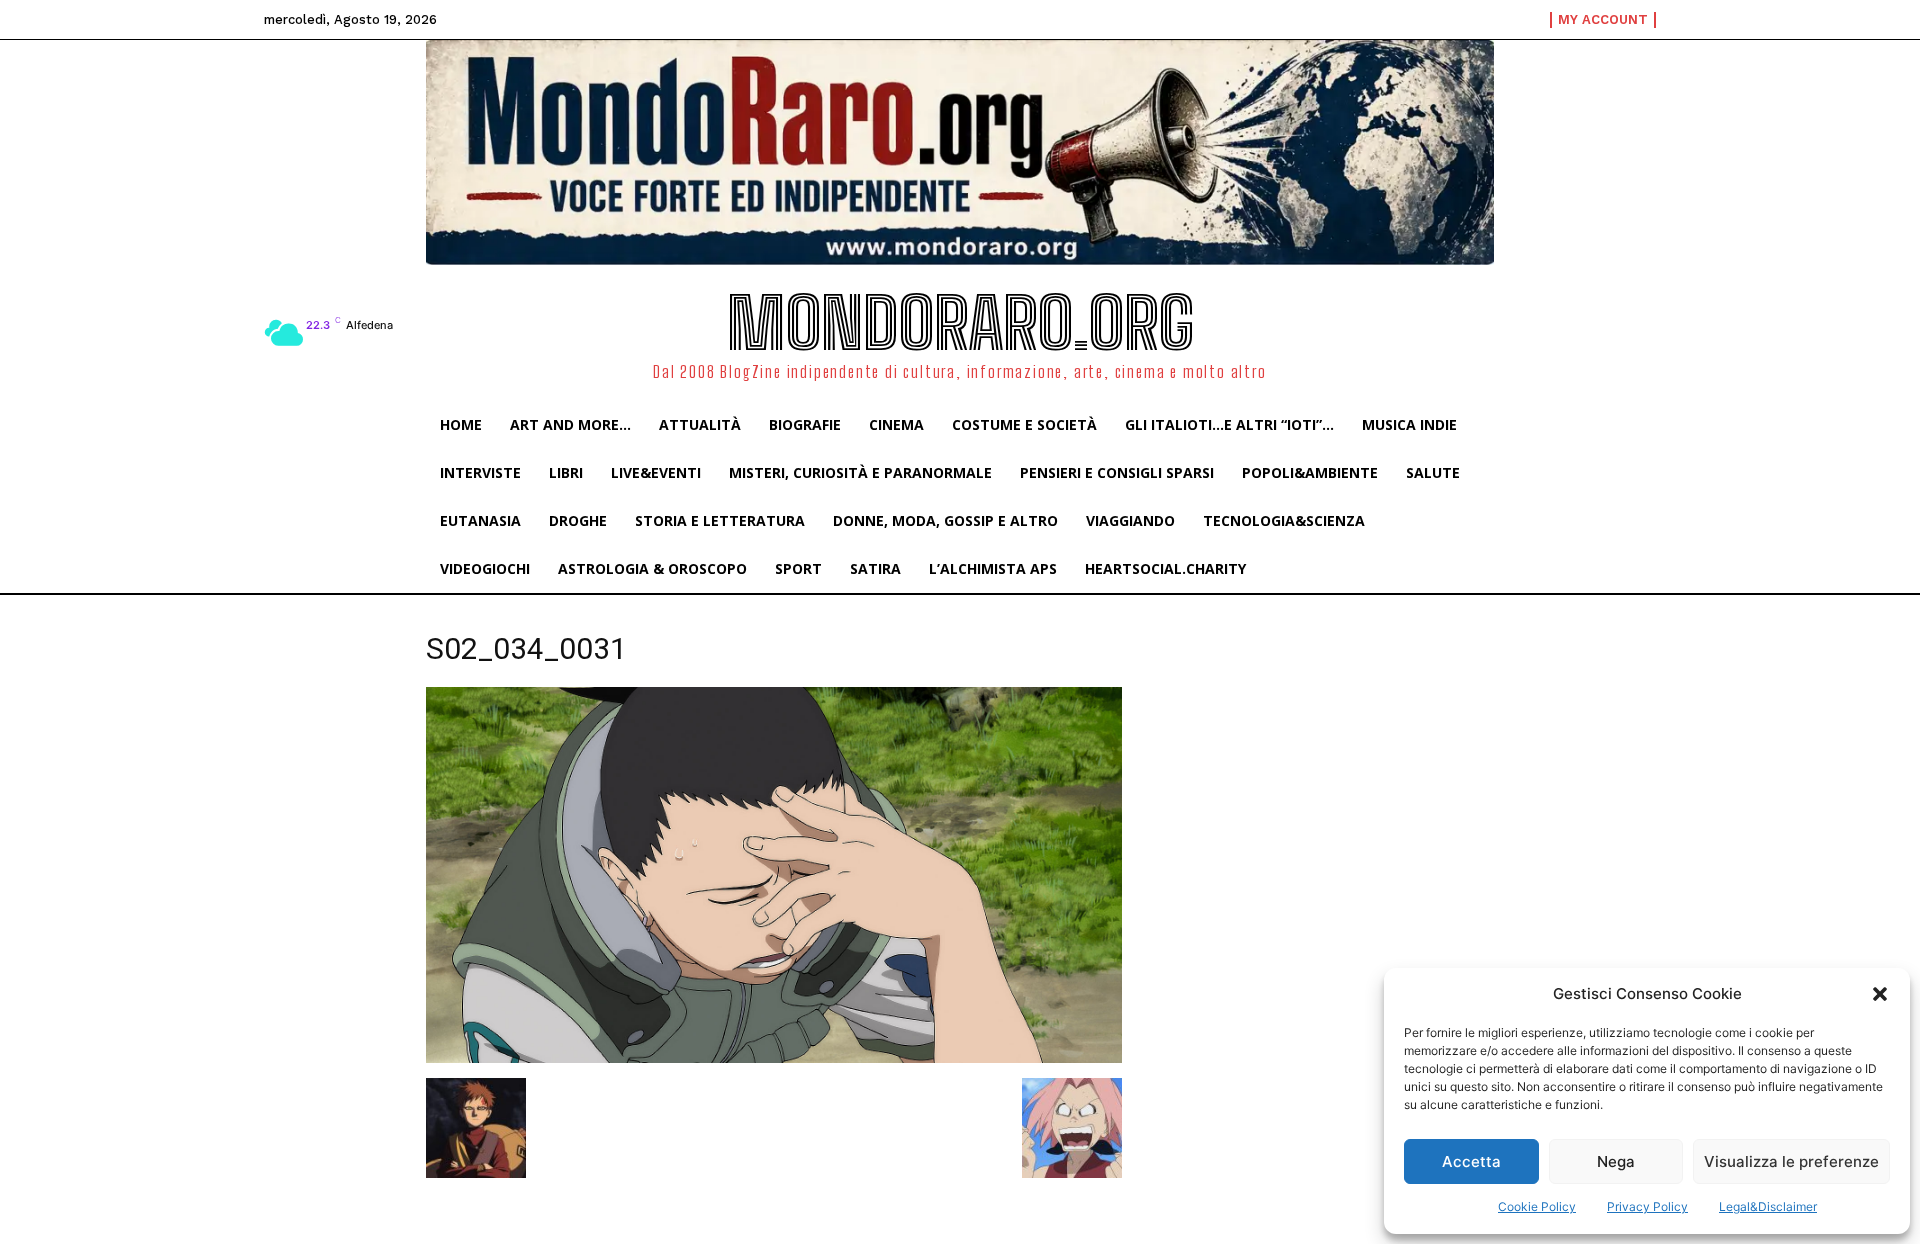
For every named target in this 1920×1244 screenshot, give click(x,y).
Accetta (1471, 1161)
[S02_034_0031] (774, 1057)
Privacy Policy (1647, 1206)
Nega (1616, 1161)
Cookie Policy (1537, 1206)
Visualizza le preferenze (1791, 1161)
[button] (1880, 994)
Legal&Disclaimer (1768, 1206)
